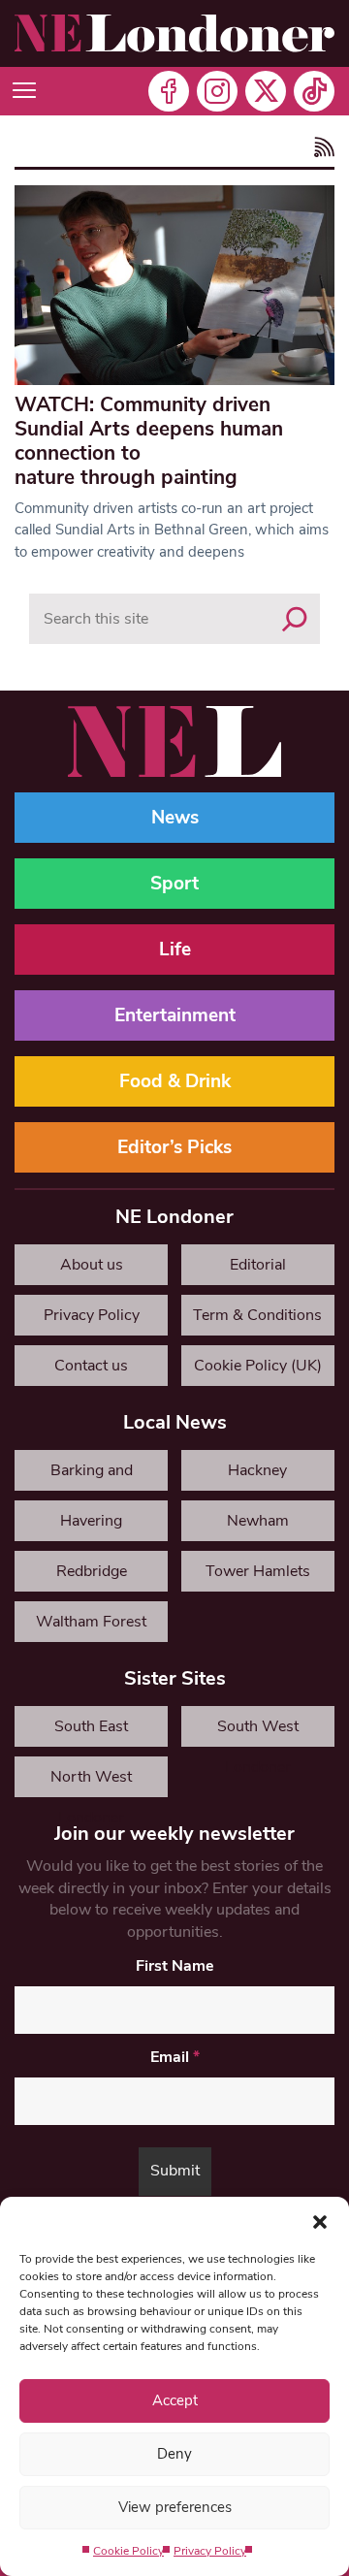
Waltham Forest (91, 1622)
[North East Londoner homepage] (174, 33)
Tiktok (314, 91)
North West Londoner (91, 1782)
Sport (174, 884)
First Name (175, 1966)
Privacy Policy (210, 2551)
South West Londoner (258, 1731)
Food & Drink (175, 1081)
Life (175, 950)
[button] (320, 2221)
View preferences (175, 2507)
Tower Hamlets (258, 1571)
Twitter (266, 91)
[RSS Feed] (321, 149)
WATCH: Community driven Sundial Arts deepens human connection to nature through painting (149, 441)
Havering (91, 1521)
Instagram (217, 91)
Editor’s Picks (174, 1147)
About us (92, 1265)
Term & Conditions (257, 1315)
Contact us (91, 1366)
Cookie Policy (128, 2551)
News (175, 818)
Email (175, 2057)
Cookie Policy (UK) (258, 1366)
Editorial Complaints (257, 1270)
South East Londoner (91, 1731)
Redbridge (92, 1571)
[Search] (295, 619)
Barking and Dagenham (92, 1475)
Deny (174, 2454)
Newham (258, 1521)
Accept (175, 2400)
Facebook (169, 91)
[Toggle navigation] (24, 91)
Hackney (257, 1470)
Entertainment (175, 1015)
